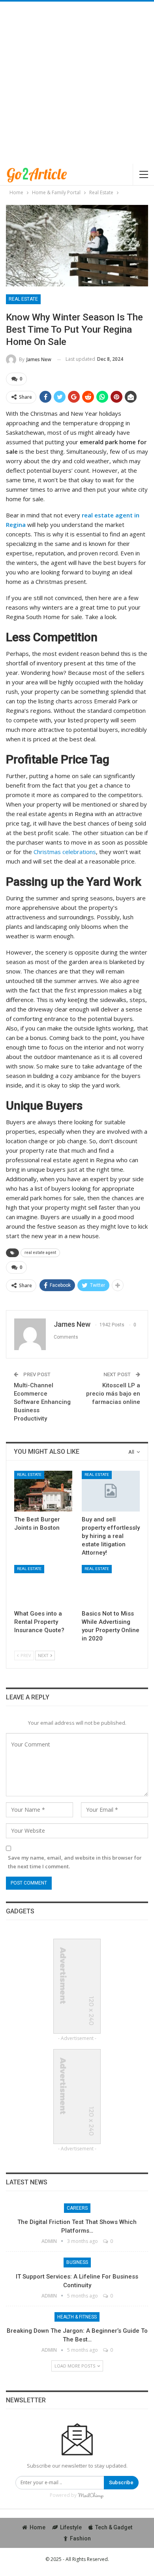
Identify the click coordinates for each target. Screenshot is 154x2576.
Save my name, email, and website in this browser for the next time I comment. (75, 1862)
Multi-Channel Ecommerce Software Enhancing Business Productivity (42, 1402)
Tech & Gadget (114, 2527)
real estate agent (40, 1253)
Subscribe (121, 2482)
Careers (77, 2208)
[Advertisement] (77, 83)
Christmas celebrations (65, 852)
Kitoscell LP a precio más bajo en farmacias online (113, 1394)
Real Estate (23, 299)
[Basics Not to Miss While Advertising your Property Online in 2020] (111, 1585)
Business (77, 2262)
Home (38, 2527)
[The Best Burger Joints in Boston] (43, 1491)
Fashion (80, 2538)
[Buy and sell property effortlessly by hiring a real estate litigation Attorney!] (111, 1491)
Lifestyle (71, 2527)
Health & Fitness (77, 2317)
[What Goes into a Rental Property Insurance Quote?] (43, 1585)
